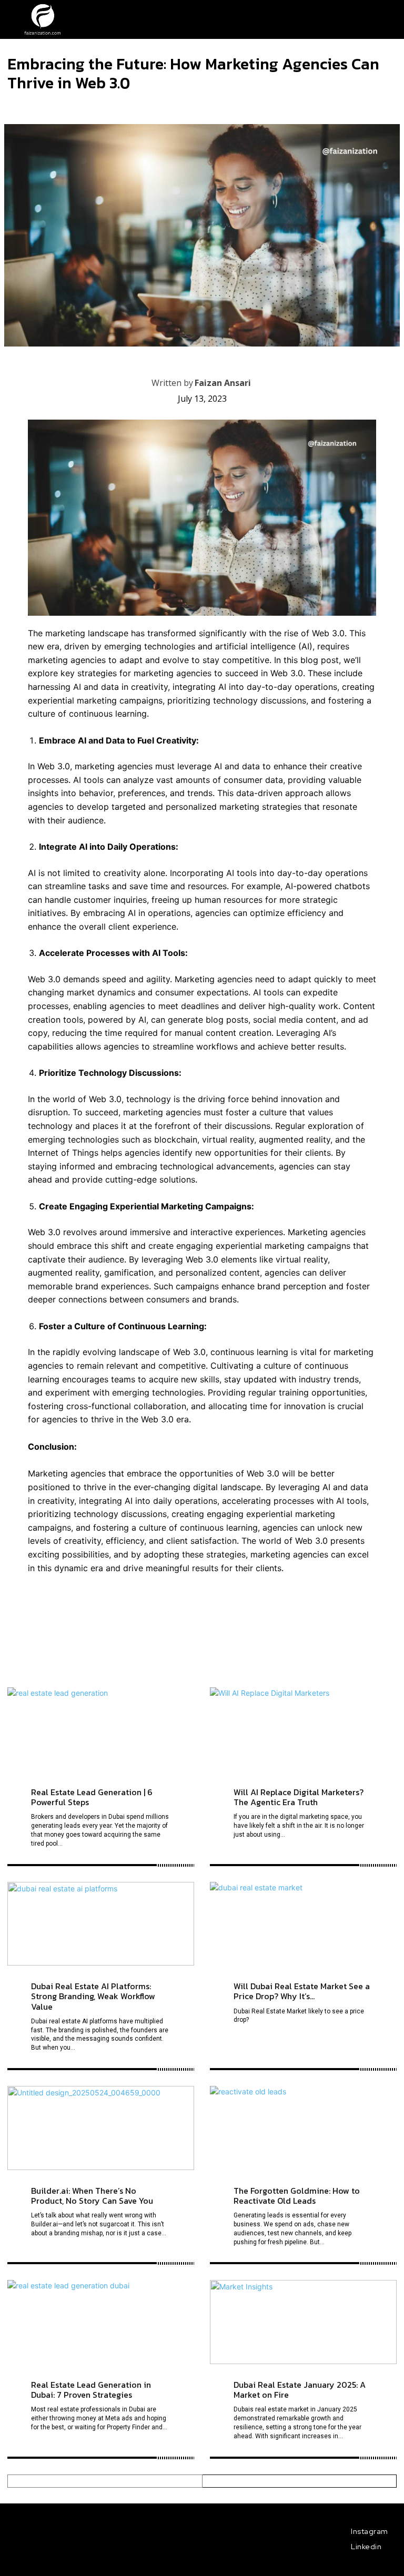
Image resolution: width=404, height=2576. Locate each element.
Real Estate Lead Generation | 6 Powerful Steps (92, 1797)
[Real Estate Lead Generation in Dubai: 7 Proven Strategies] (101, 2322)
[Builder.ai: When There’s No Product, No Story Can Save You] (101, 2128)
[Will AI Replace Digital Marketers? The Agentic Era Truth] (303, 1729)
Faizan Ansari (223, 383)
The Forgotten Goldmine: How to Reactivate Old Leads (297, 2196)
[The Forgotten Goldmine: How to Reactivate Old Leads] (303, 2128)
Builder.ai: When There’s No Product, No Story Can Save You (92, 2196)
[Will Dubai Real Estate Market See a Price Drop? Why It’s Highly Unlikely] (303, 1924)
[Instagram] (342, 2532)
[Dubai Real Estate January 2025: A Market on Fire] (303, 2322)
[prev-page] (105, 2481)
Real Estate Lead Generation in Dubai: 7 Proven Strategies (91, 2390)
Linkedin (366, 2547)
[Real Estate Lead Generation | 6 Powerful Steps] (101, 1729)
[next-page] (300, 2481)
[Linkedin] (342, 2547)
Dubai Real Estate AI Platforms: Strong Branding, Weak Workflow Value (93, 1996)
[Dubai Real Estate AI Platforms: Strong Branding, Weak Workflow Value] (101, 1924)
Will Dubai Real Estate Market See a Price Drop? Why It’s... (302, 1991)
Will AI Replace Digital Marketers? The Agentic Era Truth (299, 1797)
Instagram (370, 2531)
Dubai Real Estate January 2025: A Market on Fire (300, 2390)
